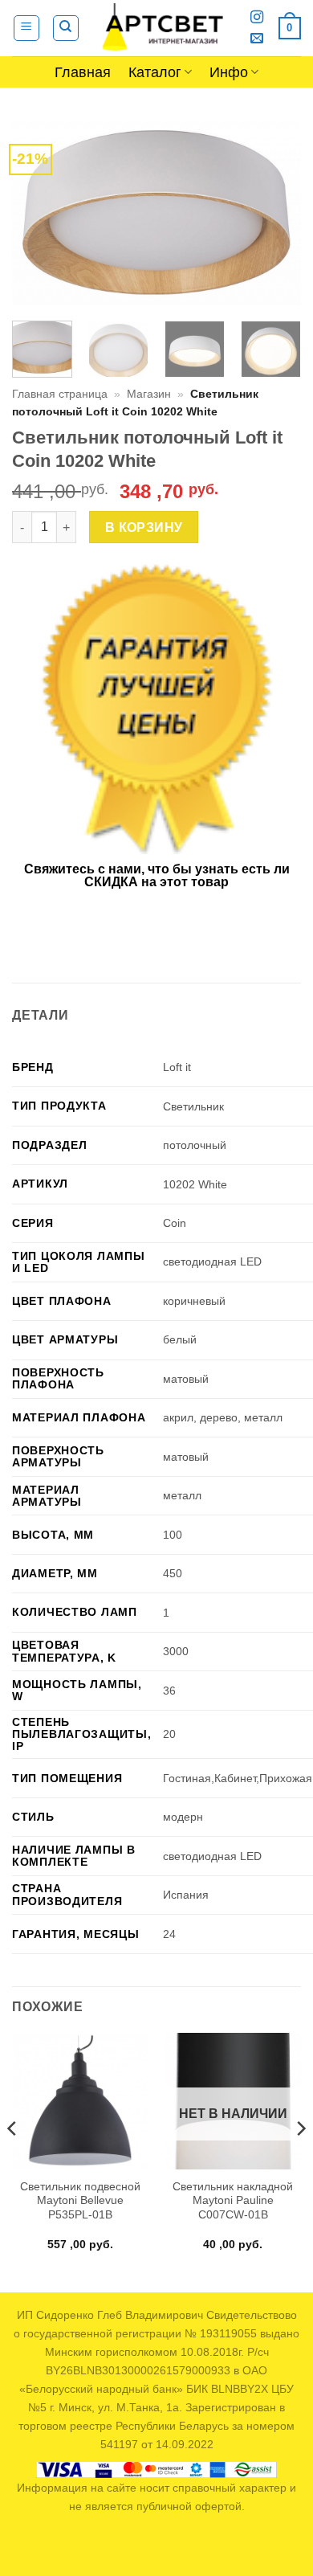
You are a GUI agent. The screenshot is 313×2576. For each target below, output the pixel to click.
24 (169, 1934)
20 (169, 1734)
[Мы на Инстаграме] (257, 18)
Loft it (177, 1067)
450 (173, 1573)
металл (182, 1495)
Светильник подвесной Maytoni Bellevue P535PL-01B (80, 2201)
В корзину (144, 527)
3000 (176, 1651)
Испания (186, 1895)
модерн (183, 1817)
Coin (175, 1223)
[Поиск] (66, 28)
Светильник (193, 1106)
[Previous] (38, 212)
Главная (83, 72)
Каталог (155, 72)
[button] (26, 28)
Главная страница (60, 394)
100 (173, 1535)
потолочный (195, 1145)
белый (180, 1339)
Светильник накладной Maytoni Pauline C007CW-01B (233, 2201)
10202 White (195, 1184)
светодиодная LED (212, 1261)
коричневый (194, 1301)
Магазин (149, 394)
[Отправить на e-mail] (257, 39)
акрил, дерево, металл (223, 1417)
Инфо (229, 72)
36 (169, 1691)
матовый (186, 1379)
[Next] (275, 212)
